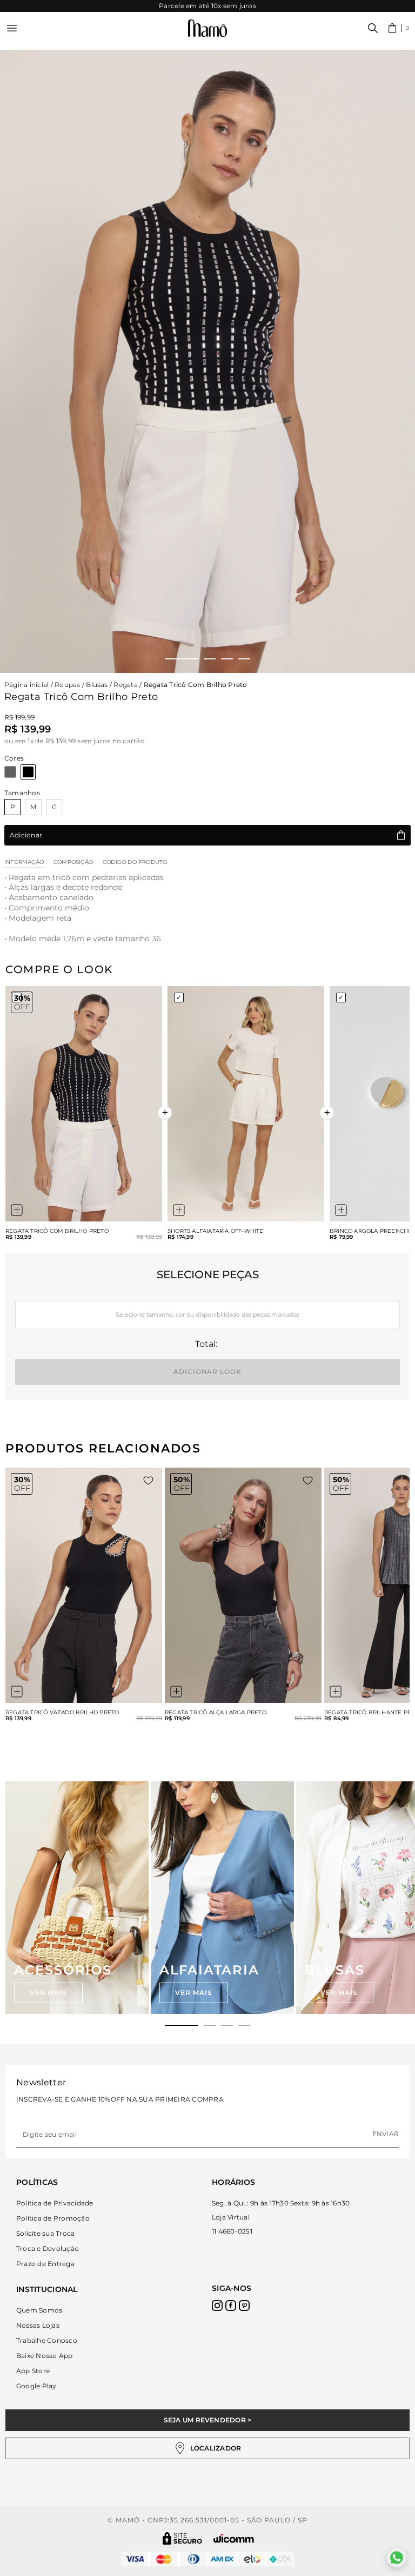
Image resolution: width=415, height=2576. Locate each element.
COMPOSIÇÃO (73, 862)
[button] (399, 28)
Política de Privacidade (55, 2203)
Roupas (67, 685)
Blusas (97, 685)
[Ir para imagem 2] (210, 659)
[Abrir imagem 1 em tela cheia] (207, 361)
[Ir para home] (207, 28)
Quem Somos (39, 2310)
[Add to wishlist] (148, 1481)
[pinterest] (244, 2306)
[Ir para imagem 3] (227, 659)
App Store (33, 2371)
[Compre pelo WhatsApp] (397, 2558)
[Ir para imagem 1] (182, 659)
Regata (125, 685)
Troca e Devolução (48, 2248)
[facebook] (231, 2306)
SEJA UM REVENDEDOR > (208, 2420)
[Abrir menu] (12, 28)
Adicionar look (207, 1372)
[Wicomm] (234, 2538)
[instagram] (217, 2306)
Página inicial (26, 685)
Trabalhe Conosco (47, 2340)
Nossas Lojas (38, 2325)
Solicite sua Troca (45, 2233)
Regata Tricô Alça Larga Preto (216, 1713)
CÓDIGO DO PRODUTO (135, 862)
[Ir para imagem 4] (244, 659)
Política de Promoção (53, 2218)
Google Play (36, 2386)
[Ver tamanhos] (17, 1210)
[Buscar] (373, 28)
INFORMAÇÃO (24, 862)
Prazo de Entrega (45, 2264)
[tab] (182, 2025)
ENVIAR (386, 2134)
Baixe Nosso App (45, 2356)
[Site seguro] (183, 2538)
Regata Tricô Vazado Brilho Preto (62, 1713)
